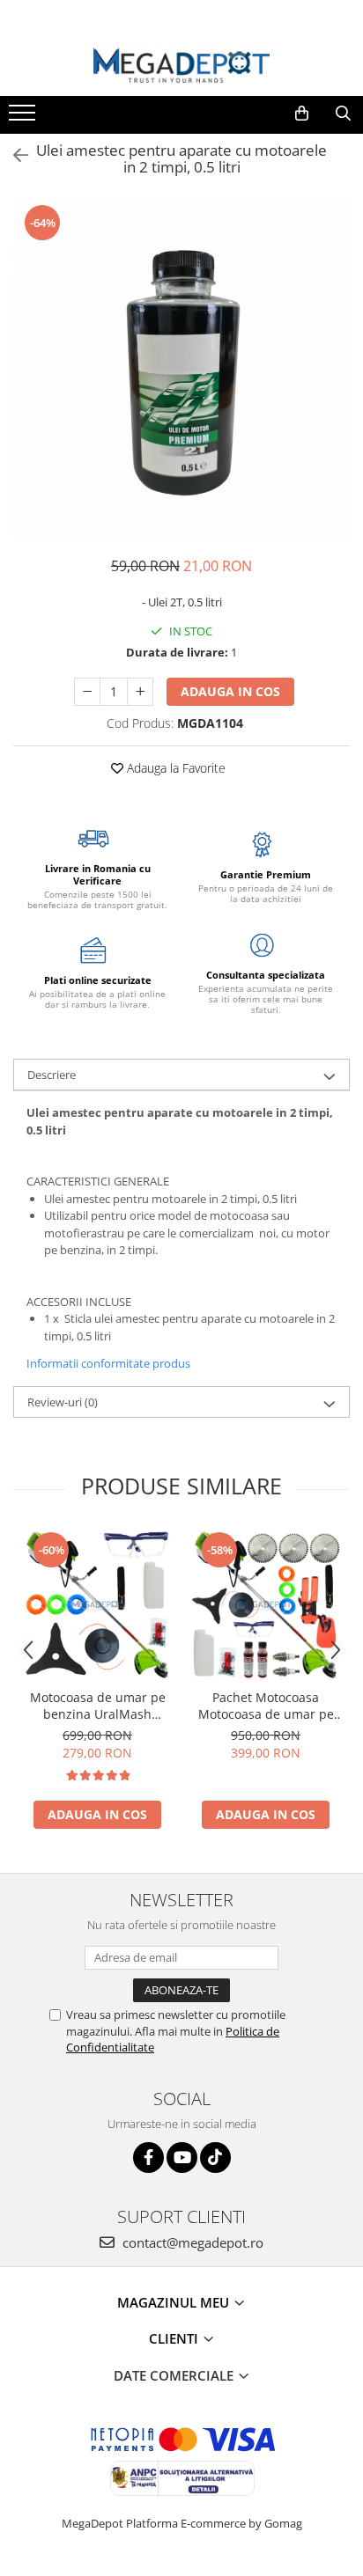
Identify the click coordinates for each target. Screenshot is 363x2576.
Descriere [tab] (52, 1075)
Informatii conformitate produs (108, 1363)
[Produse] (24, 118)
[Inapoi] (13, 155)
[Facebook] (148, 2158)
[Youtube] (182, 2158)
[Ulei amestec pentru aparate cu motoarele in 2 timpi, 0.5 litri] (181, 371)
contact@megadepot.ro (191, 2242)
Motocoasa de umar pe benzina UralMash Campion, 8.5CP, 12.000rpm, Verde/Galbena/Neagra (98, 1706)
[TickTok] (215, 2158)
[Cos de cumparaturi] (302, 114)
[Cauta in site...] (343, 114)
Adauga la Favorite (174, 768)
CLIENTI (175, 2338)
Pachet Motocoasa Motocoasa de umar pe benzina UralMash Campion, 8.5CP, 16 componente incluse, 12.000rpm (266, 1706)
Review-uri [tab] (63, 1402)
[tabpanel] (181, 371)
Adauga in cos (230, 691)
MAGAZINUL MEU (175, 2302)
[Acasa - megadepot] (181, 66)
